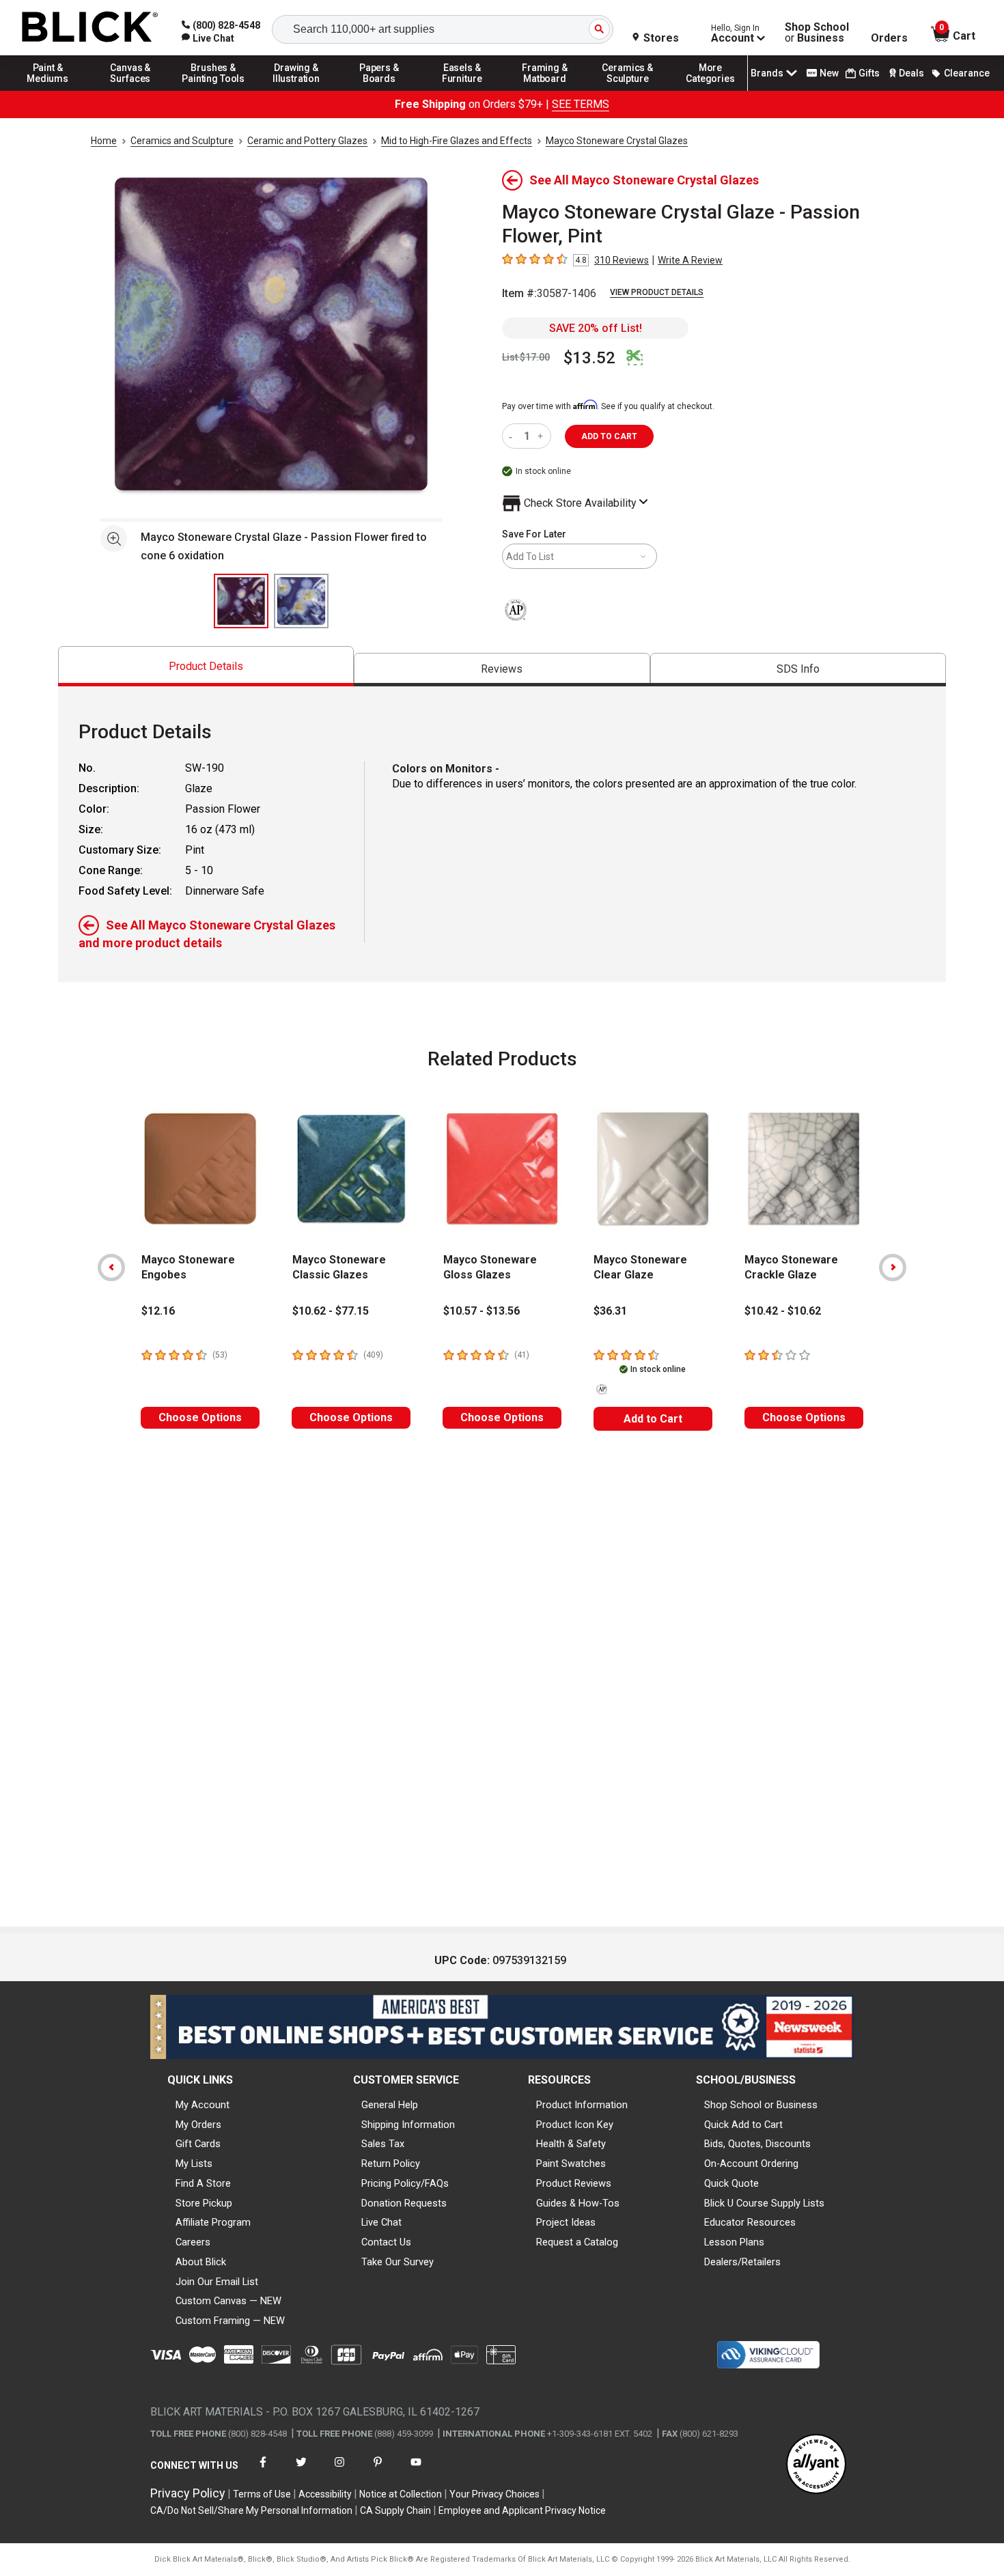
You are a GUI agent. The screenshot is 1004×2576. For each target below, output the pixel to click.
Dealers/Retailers (742, 2262)
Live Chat (381, 2222)
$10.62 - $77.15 (331, 1311)
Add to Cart (653, 1419)
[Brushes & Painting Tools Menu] (214, 90)
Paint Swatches (571, 2164)
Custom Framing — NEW (230, 2321)
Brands (767, 73)
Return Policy (391, 2164)
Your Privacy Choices (494, 2494)
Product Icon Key (575, 2125)
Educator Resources (750, 2222)
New (829, 73)
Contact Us (386, 2242)
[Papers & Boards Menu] (379, 90)
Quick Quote (731, 2183)
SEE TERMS (581, 104)
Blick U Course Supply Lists (764, 2203)
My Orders (198, 2125)
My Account (203, 2105)
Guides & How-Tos (578, 2203)
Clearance (967, 73)
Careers (193, 2242)
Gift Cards (198, 2144)
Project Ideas (566, 2222)
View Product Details (657, 292)
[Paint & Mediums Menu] (48, 90)
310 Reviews (622, 260)
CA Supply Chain (395, 2510)
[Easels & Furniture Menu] (462, 90)
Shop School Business (817, 33)
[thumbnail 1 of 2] (241, 601)
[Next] (893, 1268)
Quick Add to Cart (743, 2125)
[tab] (206, 666)
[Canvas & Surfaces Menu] (130, 90)
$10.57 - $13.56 (482, 1311)
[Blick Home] (90, 28)
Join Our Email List (217, 2282)
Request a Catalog (577, 2242)
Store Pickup (204, 2203)
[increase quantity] (542, 436)
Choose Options (200, 1417)
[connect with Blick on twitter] (301, 2470)
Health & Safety (571, 2144)
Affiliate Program (213, 2222)
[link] (208, 38)
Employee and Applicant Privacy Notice (522, 2510)
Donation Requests (404, 2203)
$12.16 (158, 1311)
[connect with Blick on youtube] (416, 2470)
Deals (911, 73)
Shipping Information (408, 2125)
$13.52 (589, 358)
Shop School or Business (761, 2105)
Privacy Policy (188, 2493)
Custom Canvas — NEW (228, 2301)
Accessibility (325, 2494)
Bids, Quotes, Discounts (757, 2144)
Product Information (582, 2105)
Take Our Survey (398, 2262)
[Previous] (111, 1268)
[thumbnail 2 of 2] (301, 601)
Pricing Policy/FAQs (405, 2183)
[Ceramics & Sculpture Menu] (628, 90)
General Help (390, 2105)
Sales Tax (383, 2144)
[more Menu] (710, 90)
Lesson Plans (734, 2242)
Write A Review (690, 260)
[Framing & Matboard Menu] (545, 90)
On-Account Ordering (751, 2164)
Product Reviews (574, 2183)
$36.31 (610, 1311)
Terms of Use (262, 2494)
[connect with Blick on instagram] (339, 2470)
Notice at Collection (401, 2494)
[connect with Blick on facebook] (263, 2470)
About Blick (201, 2262)
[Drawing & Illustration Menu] (296, 90)
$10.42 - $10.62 (783, 1311)
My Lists (194, 2164)
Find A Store (203, 2183)
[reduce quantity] (513, 436)
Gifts (869, 73)
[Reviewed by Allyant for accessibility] (816, 2465)
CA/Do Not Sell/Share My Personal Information (251, 2510)
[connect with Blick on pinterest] (378, 2470)
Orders (889, 38)
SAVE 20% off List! (596, 328)
